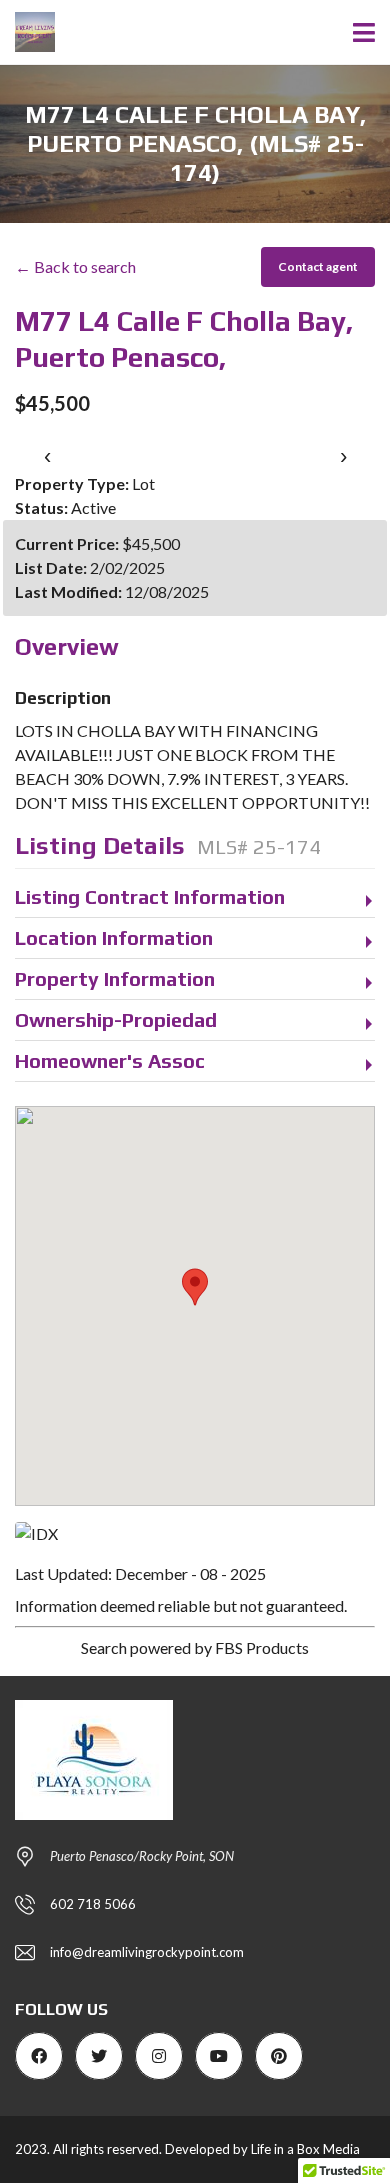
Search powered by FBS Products (195, 1647)
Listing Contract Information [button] (150, 896)
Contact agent (318, 266)
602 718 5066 (93, 1904)
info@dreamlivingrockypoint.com (147, 1952)
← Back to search (75, 266)
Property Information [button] (115, 978)
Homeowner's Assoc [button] (110, 1060)
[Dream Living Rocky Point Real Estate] (27, 32)
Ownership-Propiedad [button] (116, 1019)
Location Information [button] (114, 937)
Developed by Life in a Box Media (262, 2149)
